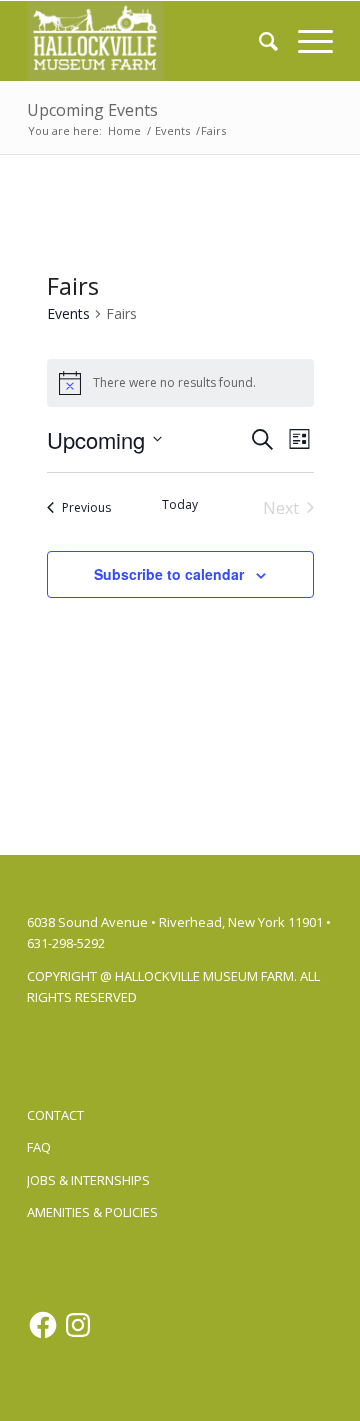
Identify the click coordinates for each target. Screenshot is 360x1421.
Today (180, 505)
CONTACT (55, 1115)
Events (68, 313)
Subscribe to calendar (169, 574)
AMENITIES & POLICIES (92, 1212)
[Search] (258, 41)
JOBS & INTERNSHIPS (88, 1180)
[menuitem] (258, 41)
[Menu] (305, 41)
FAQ (39, 1147)
